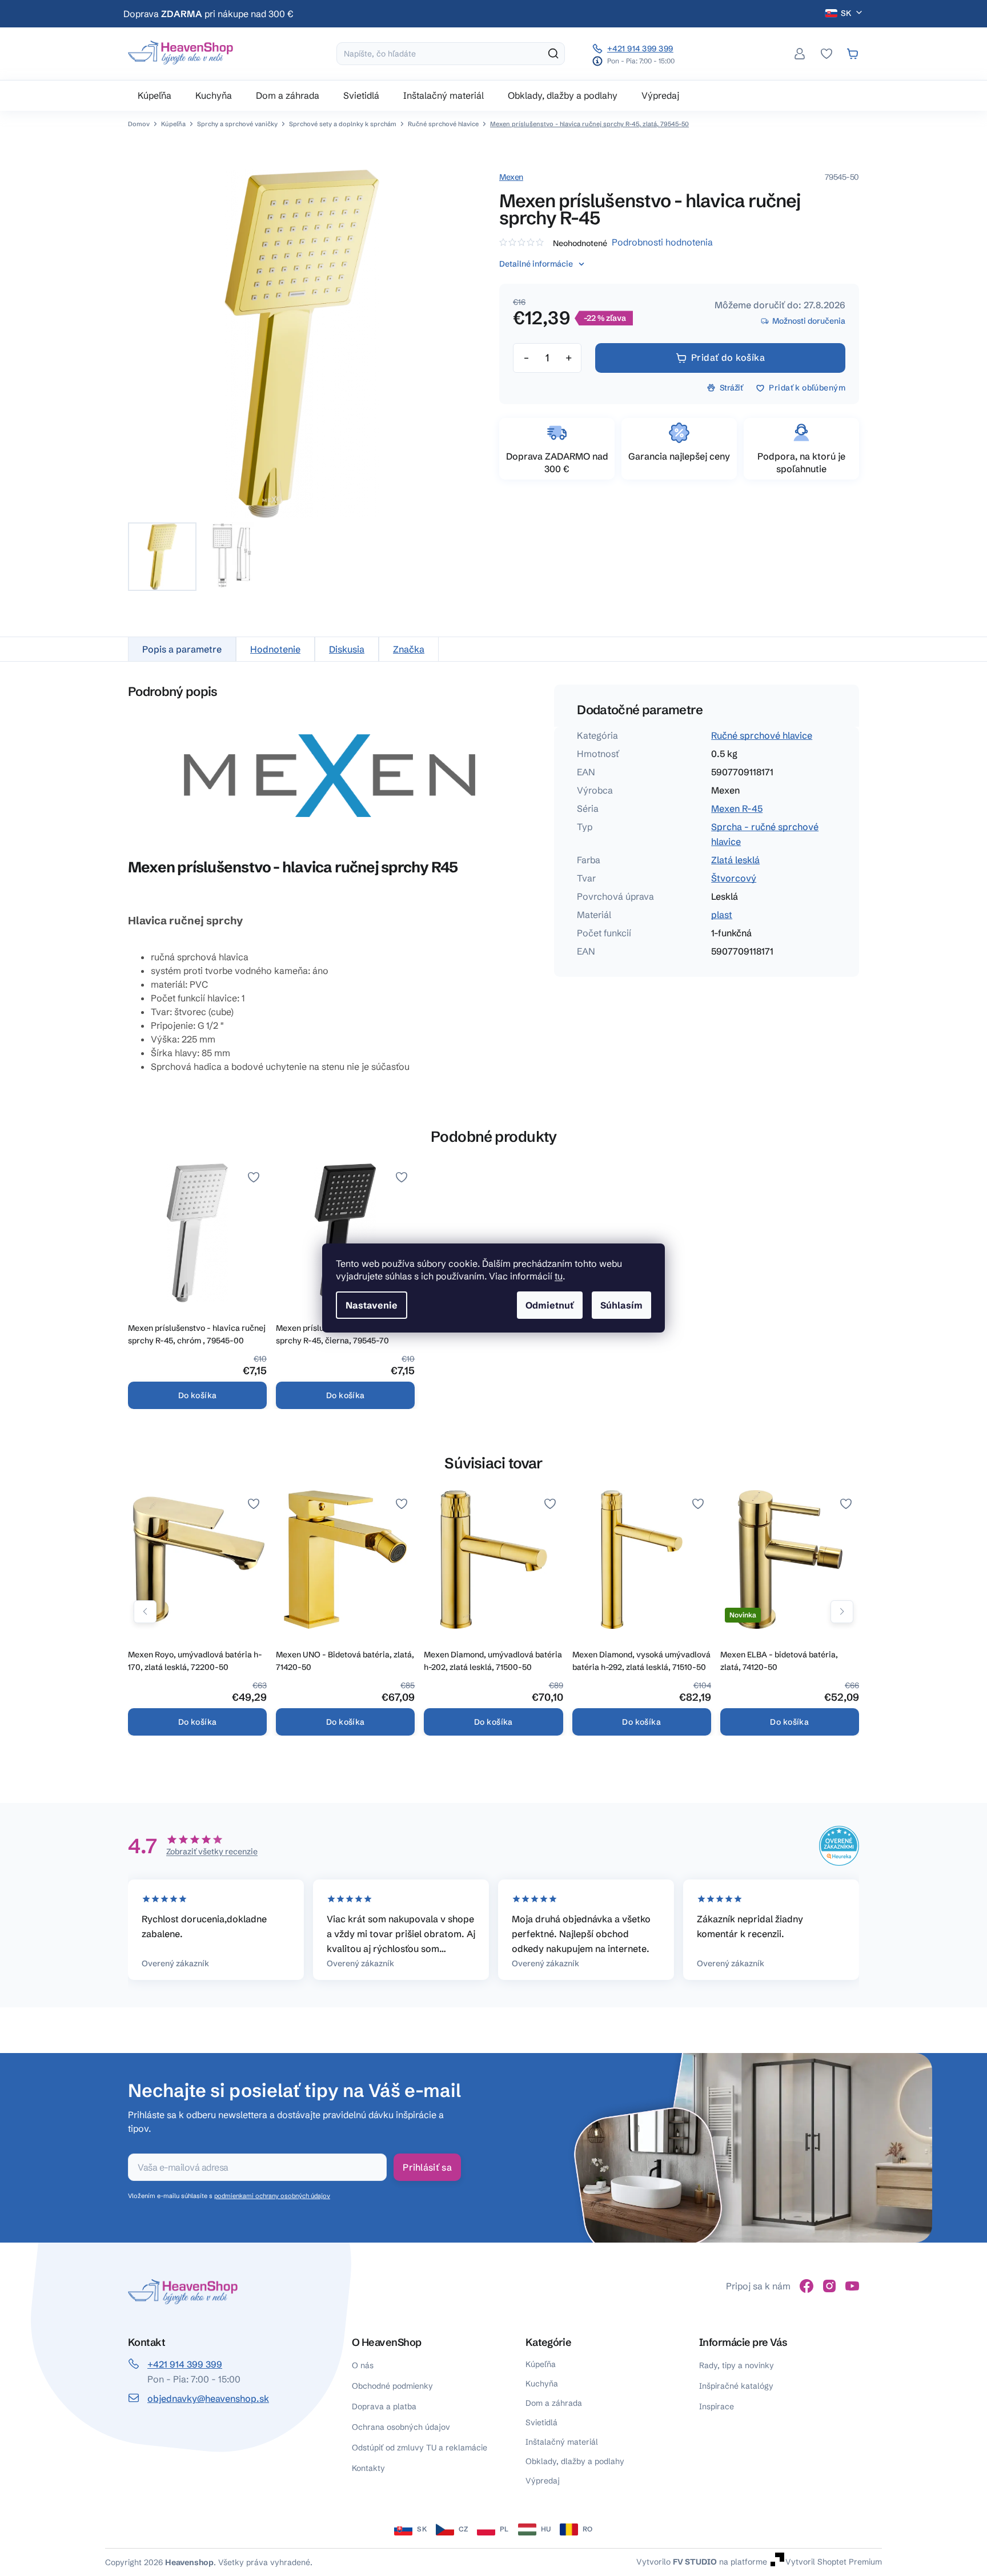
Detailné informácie (536, 264)
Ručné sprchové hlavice (762, 735)
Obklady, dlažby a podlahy (575, 2461)
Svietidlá (541, 2422)
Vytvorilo (677, 2562)
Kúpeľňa (541, 2364)
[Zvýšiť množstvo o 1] (568, 358)
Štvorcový (734, 878)
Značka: (511, 177)
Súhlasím (621, 1305)
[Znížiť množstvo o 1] (526, 358)
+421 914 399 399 (640, 49)
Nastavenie (372, 1305)
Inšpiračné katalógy (736, 2386)
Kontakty (368, 2468)
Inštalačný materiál (562, 2442)
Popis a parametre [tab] (182, 649)
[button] (145, 1612)
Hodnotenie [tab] (275, 649)
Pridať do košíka (728, 357)
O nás (363, 2365)
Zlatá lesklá (735, 860)
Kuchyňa (542, 2384)
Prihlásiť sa (427, 2167)
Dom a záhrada (554, 2403)
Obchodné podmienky (392, 2386)
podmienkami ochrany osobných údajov (272, 2196)
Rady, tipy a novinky (737, 2365)
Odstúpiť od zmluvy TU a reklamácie (420, 2448)
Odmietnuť (550, 1305)
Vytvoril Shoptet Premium (834, 2562)
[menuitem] (155, 95)
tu (559, 1276)
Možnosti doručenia (809, 321)
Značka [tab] (409, 649)
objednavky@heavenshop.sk (208, 2398)
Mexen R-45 (737, 808)
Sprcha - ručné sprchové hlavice (765, 834)
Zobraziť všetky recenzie (212, 1851)
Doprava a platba (384, 2406)
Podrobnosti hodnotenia (662, 242)
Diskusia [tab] (347, 649)
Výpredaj (543, 2481)
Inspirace (717, 2406)
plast (722, 915)
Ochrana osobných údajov (401, 2427)
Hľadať (553, 54)
